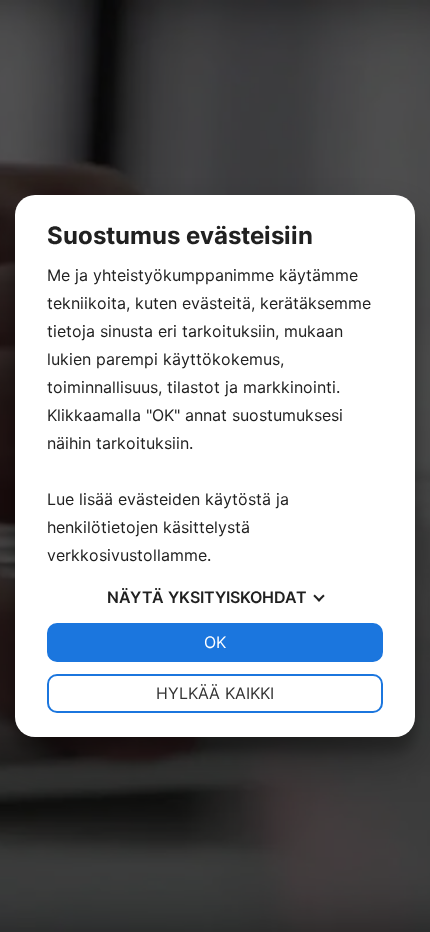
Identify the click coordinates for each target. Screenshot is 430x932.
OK (215, 642)
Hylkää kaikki (215, 693)
